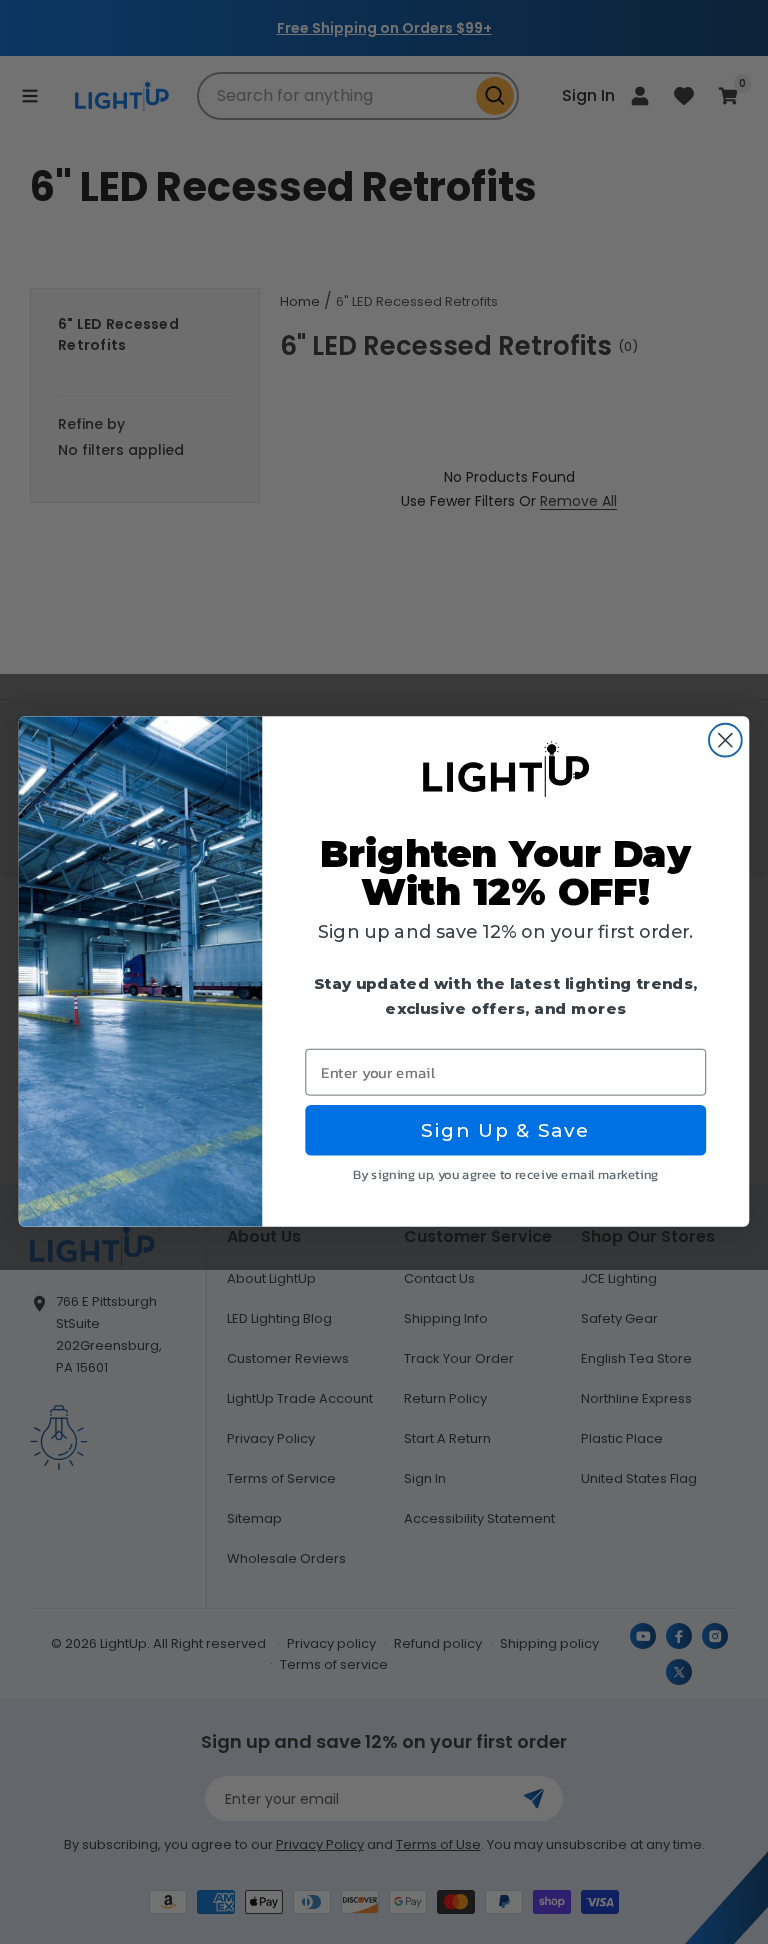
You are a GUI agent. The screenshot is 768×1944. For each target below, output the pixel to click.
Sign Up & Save (505, 1131)
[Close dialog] (725, 740)
